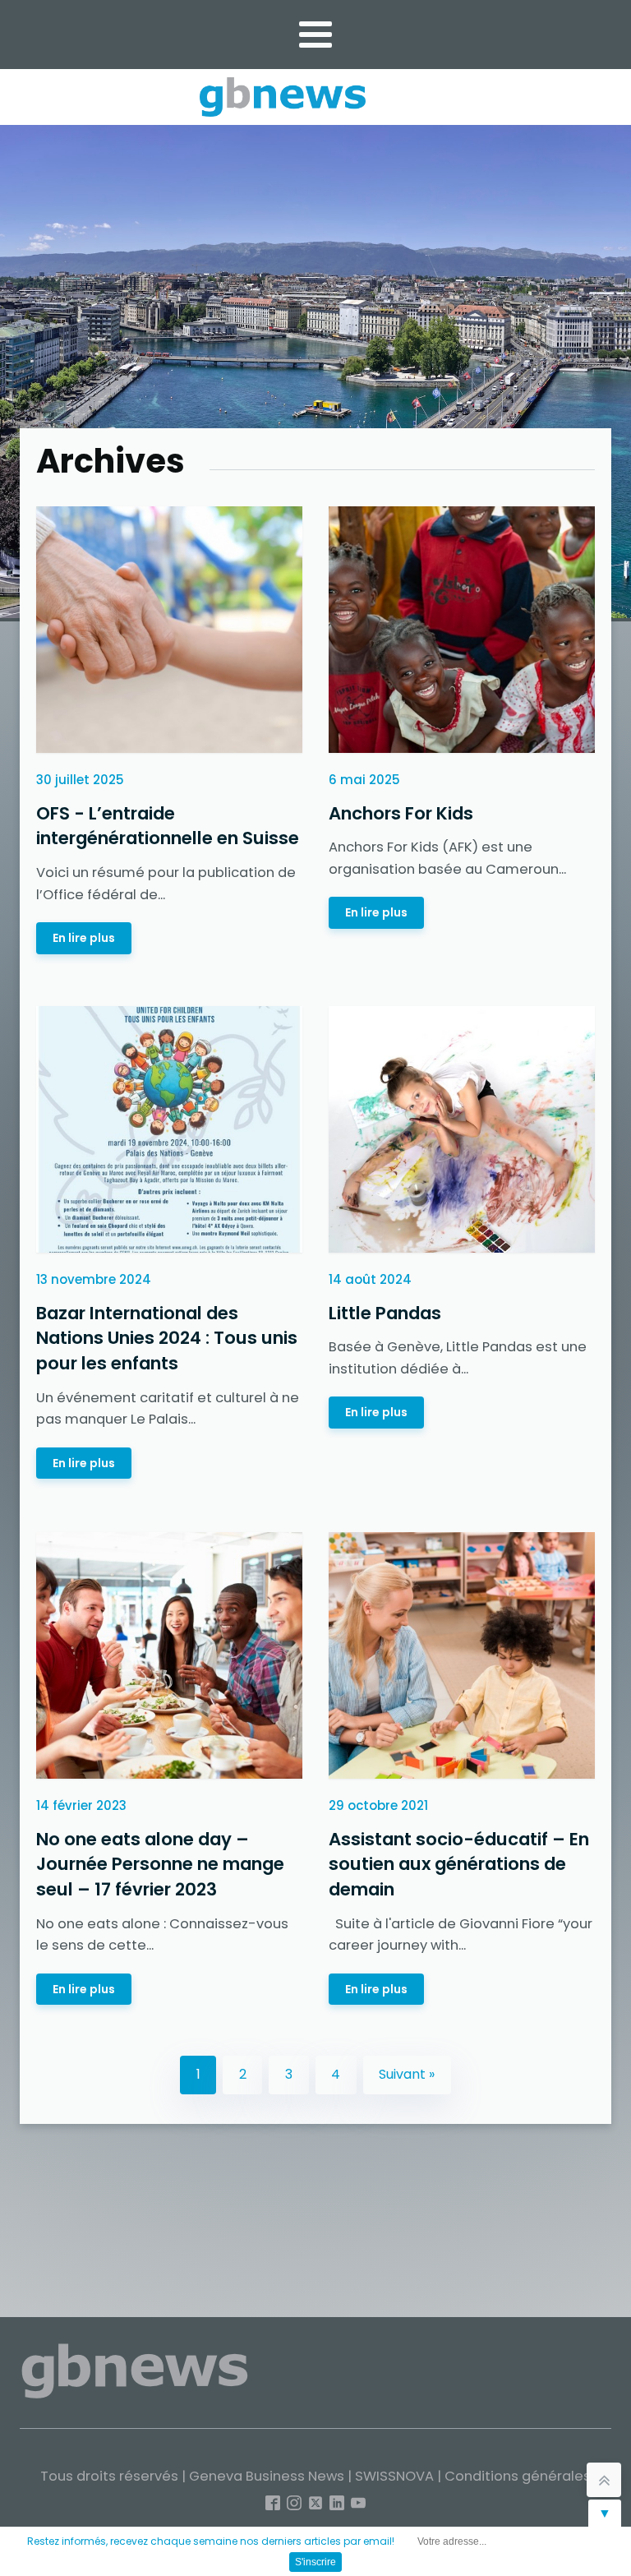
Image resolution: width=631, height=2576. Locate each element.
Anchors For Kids (401, 813)
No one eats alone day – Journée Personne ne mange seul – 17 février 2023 (160, 1863)
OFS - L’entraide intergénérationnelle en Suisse (168, 826)
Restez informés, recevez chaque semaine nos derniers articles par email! (211, 2541)
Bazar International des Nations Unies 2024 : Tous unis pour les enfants (167, 1338)
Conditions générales (518, 2476)
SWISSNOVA (394, 2476)
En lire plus (84, 938)
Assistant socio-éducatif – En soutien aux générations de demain (459, 1863)
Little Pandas (385, 1313)
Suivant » (407, 2074)
